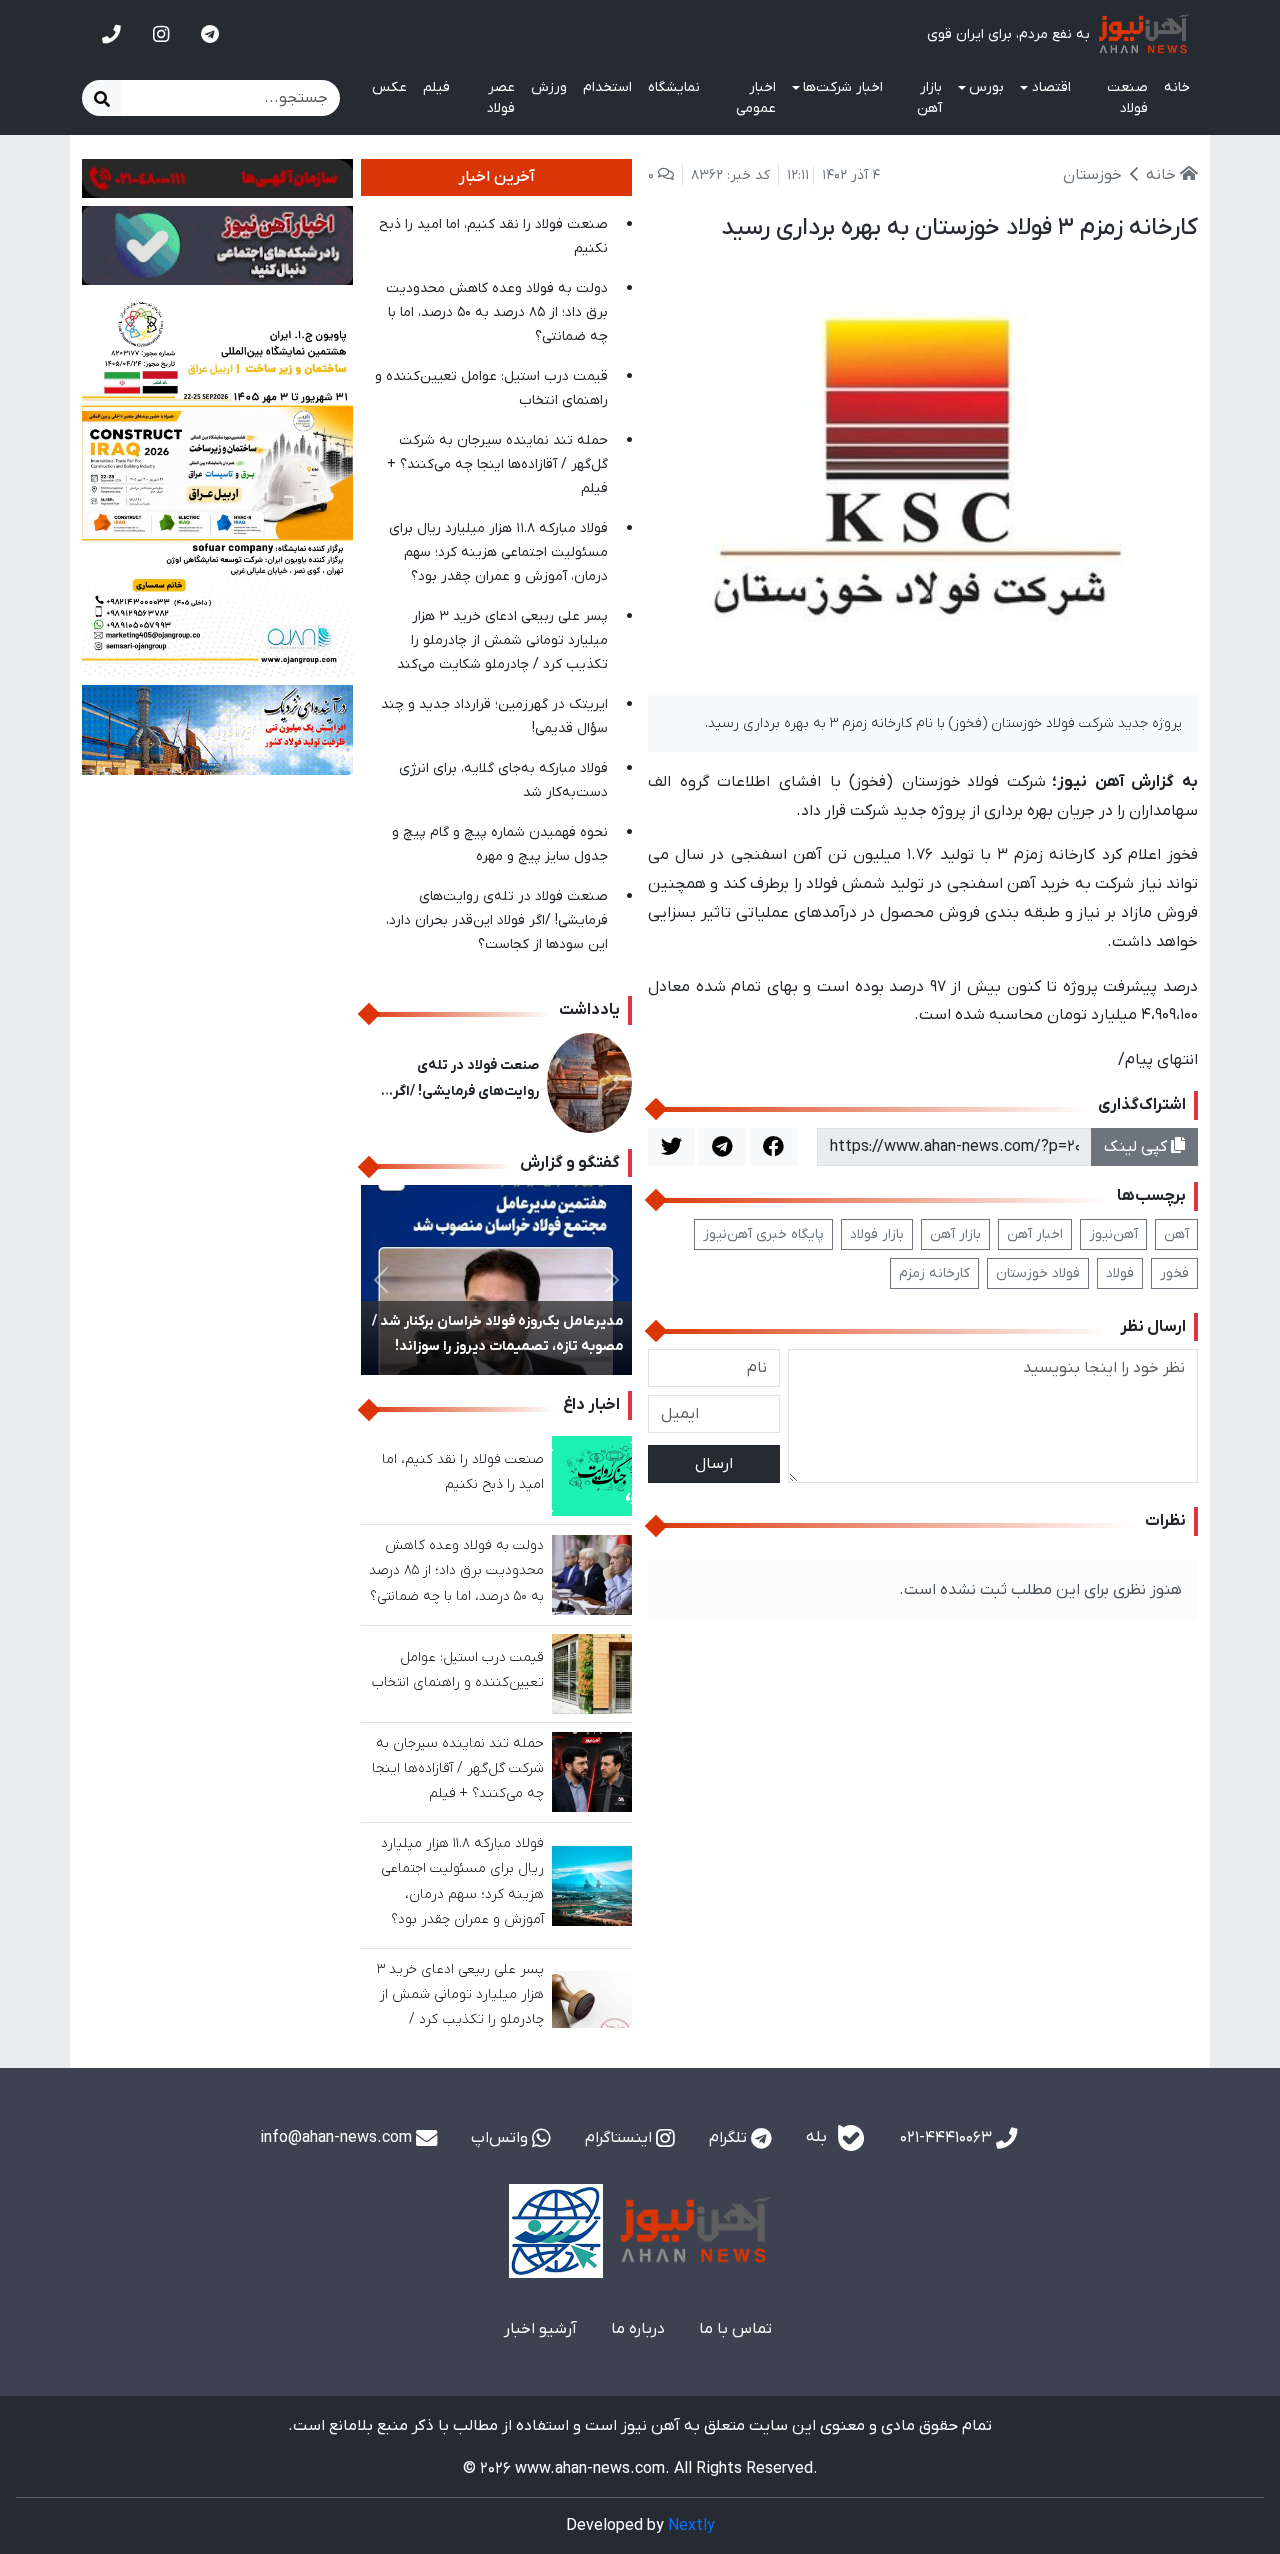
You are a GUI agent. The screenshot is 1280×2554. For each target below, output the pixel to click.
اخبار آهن (1035, 1234)
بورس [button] (986, 87)
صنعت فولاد (1127, 98)
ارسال (714, 1464)
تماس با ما (735, 2329)
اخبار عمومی (756, 98)
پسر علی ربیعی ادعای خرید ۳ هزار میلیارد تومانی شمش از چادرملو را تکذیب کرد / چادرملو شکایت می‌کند (502, 640)
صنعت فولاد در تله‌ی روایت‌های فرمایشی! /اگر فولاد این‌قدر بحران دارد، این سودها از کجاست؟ (497, 920)
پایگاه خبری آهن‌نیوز (763, 1234)
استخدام (607, 87)
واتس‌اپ (501, 2138)
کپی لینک (1137, 1147)
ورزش (549, 87)
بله (818, 2138)
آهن (1176, 1234)
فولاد (1120, 1273)
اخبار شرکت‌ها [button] (843, 87)
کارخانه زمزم (934, 1273)
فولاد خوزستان (1038, 1273)
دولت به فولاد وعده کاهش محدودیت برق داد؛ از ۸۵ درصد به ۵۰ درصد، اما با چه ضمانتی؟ (497, 312)
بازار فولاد (877, 1234)
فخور (1174, 1273)
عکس (389, 87)
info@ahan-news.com (338, 2138)
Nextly (691, 2526)
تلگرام (730, 2138)
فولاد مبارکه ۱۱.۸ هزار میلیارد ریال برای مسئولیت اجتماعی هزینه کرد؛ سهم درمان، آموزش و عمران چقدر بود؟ (498, 552)
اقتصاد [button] (1051, 87)
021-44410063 (948, 2138)
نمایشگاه (674, 87)
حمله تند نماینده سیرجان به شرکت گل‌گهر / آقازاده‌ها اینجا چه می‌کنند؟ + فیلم (497, 464)
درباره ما (638, 2329)
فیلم (436, 87)
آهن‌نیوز (1113, 1234)
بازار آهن (929, 98)
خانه (1177, 87)
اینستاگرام (620, 2138)
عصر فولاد (501, 98)
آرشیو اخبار (540, 2329)
